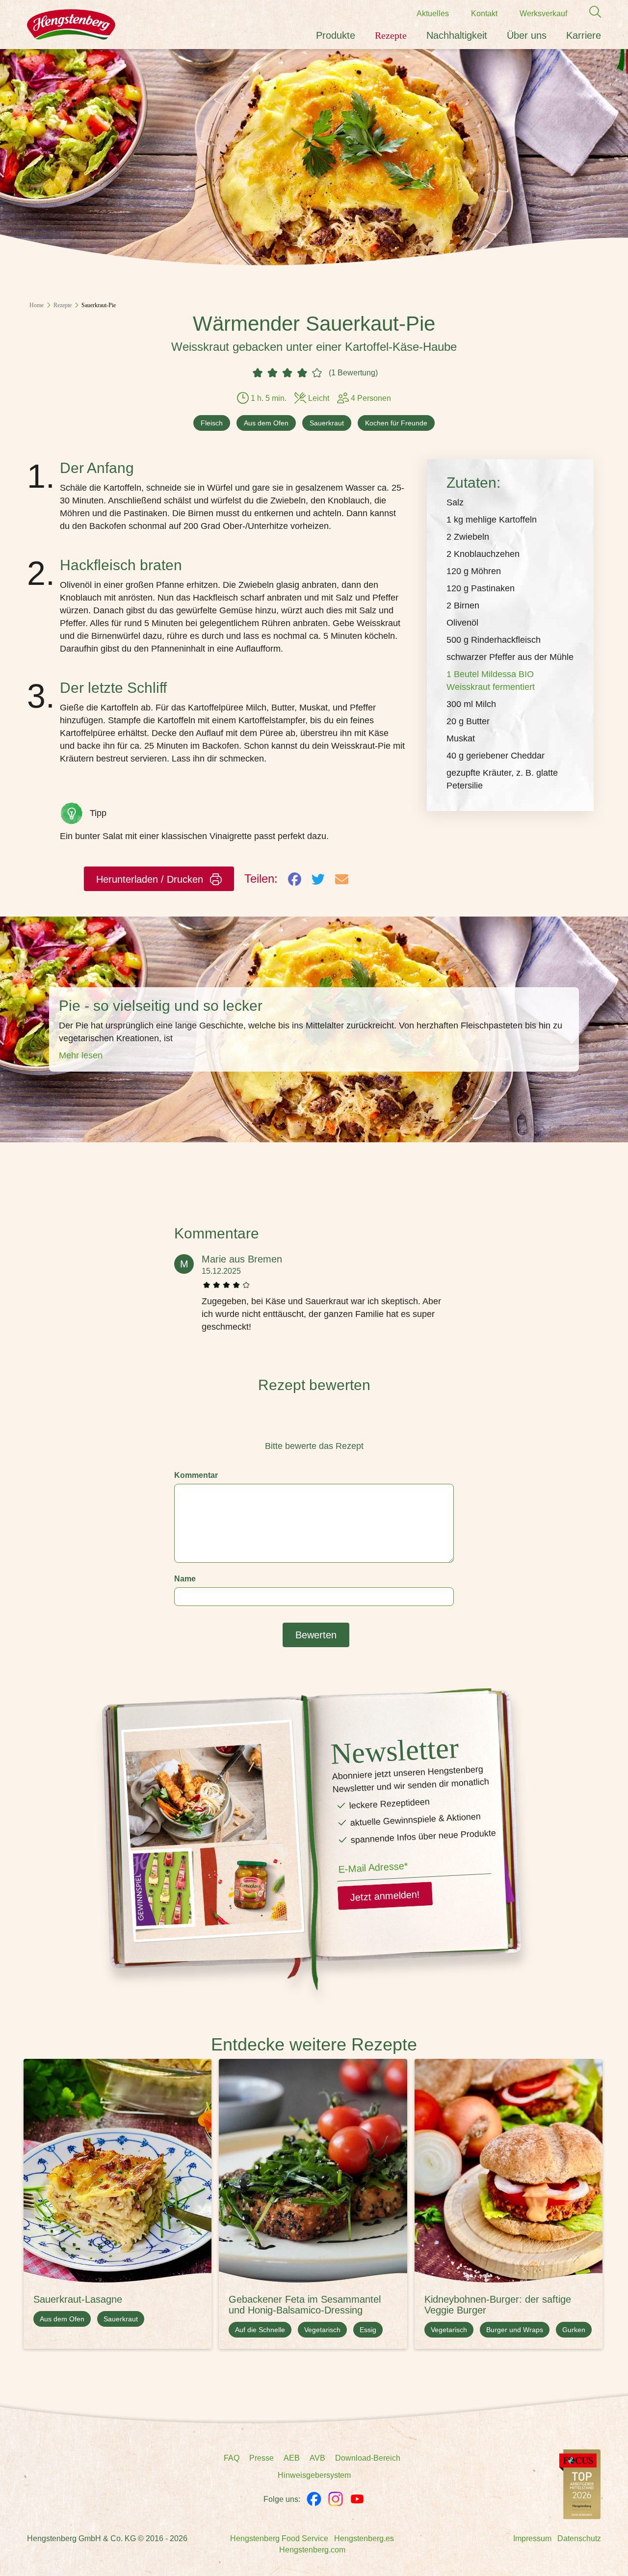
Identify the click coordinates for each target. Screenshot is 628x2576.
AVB (317, 2458)
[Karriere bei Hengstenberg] (580, 2484)
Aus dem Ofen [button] (266, 423)
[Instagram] (336, 2499)
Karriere (584, 35)
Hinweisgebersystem (314, 2475)
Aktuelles (433, 13)
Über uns (527, 35)
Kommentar (196, 1475)
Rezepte (391, 35)
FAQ (232, 2458)
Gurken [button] (574, 2330)
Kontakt (484, 13)
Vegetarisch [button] (322, 2330)
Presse (262, 2458)
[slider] (314, 1424)
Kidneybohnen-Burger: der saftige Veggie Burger (498, 2305)
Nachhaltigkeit (457, 35)
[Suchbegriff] (590, 12)
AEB (292, 2458)
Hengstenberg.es (364, 2538)
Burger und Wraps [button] (515, 2330)
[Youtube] (357, 2499)
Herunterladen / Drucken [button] (151, 879)
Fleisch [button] (212, 423)
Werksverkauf (543, 13)
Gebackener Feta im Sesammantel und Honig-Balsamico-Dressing (305, 2305)
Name (185, 1579)
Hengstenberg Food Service (279, 2538)
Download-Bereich (368, 2458)
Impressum (532, 2538)
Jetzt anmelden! (385, 1896)
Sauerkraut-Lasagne (78, 2299)
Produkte (336, 35)
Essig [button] (368, 2330)
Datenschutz (579, 2538)
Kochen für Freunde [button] (396, 423)
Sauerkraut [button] (327, 423)
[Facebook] (314, 2499)
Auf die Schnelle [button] (260, 2330)
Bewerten (316, 1635)
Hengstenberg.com (312, 2550)
